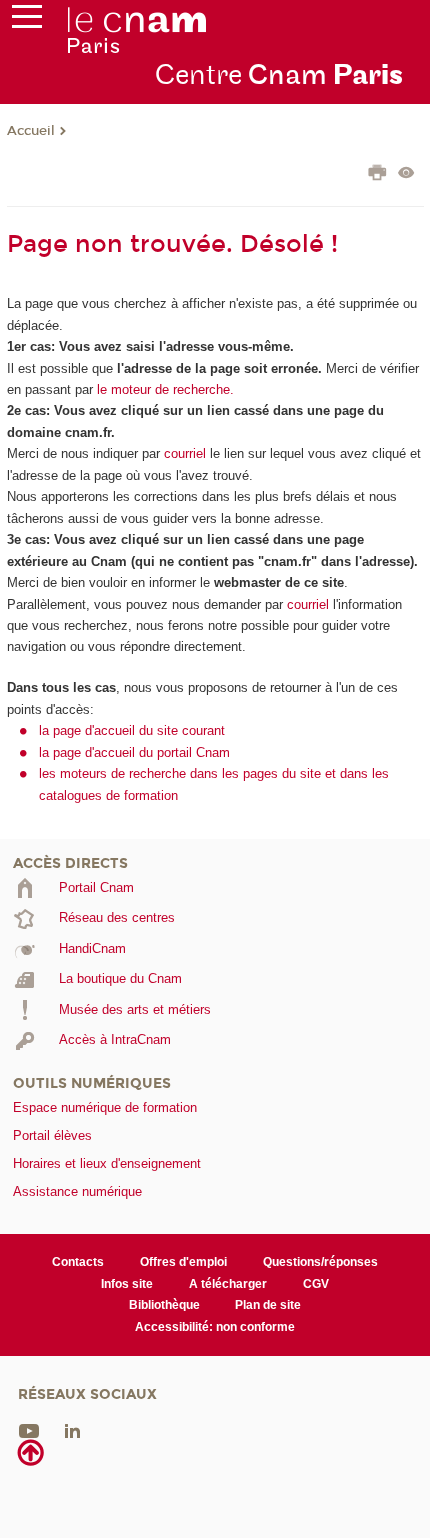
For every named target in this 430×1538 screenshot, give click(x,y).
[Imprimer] (377, 175)
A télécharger (228, 1284)
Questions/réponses (320, 1262)
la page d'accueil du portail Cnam (134, 752)
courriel (185, 453)
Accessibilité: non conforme (215, 1327)
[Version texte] (406, 174)
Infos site (127, 1284)
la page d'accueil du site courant (132, 730)
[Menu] (27, 21)
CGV (316, 1284)
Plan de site (268, 1305)
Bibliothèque (164, 1305)
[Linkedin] (72, 1430)
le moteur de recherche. (163, 389)
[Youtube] (29, 1430)
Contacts (78, 1262)
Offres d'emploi (183, 1262)
